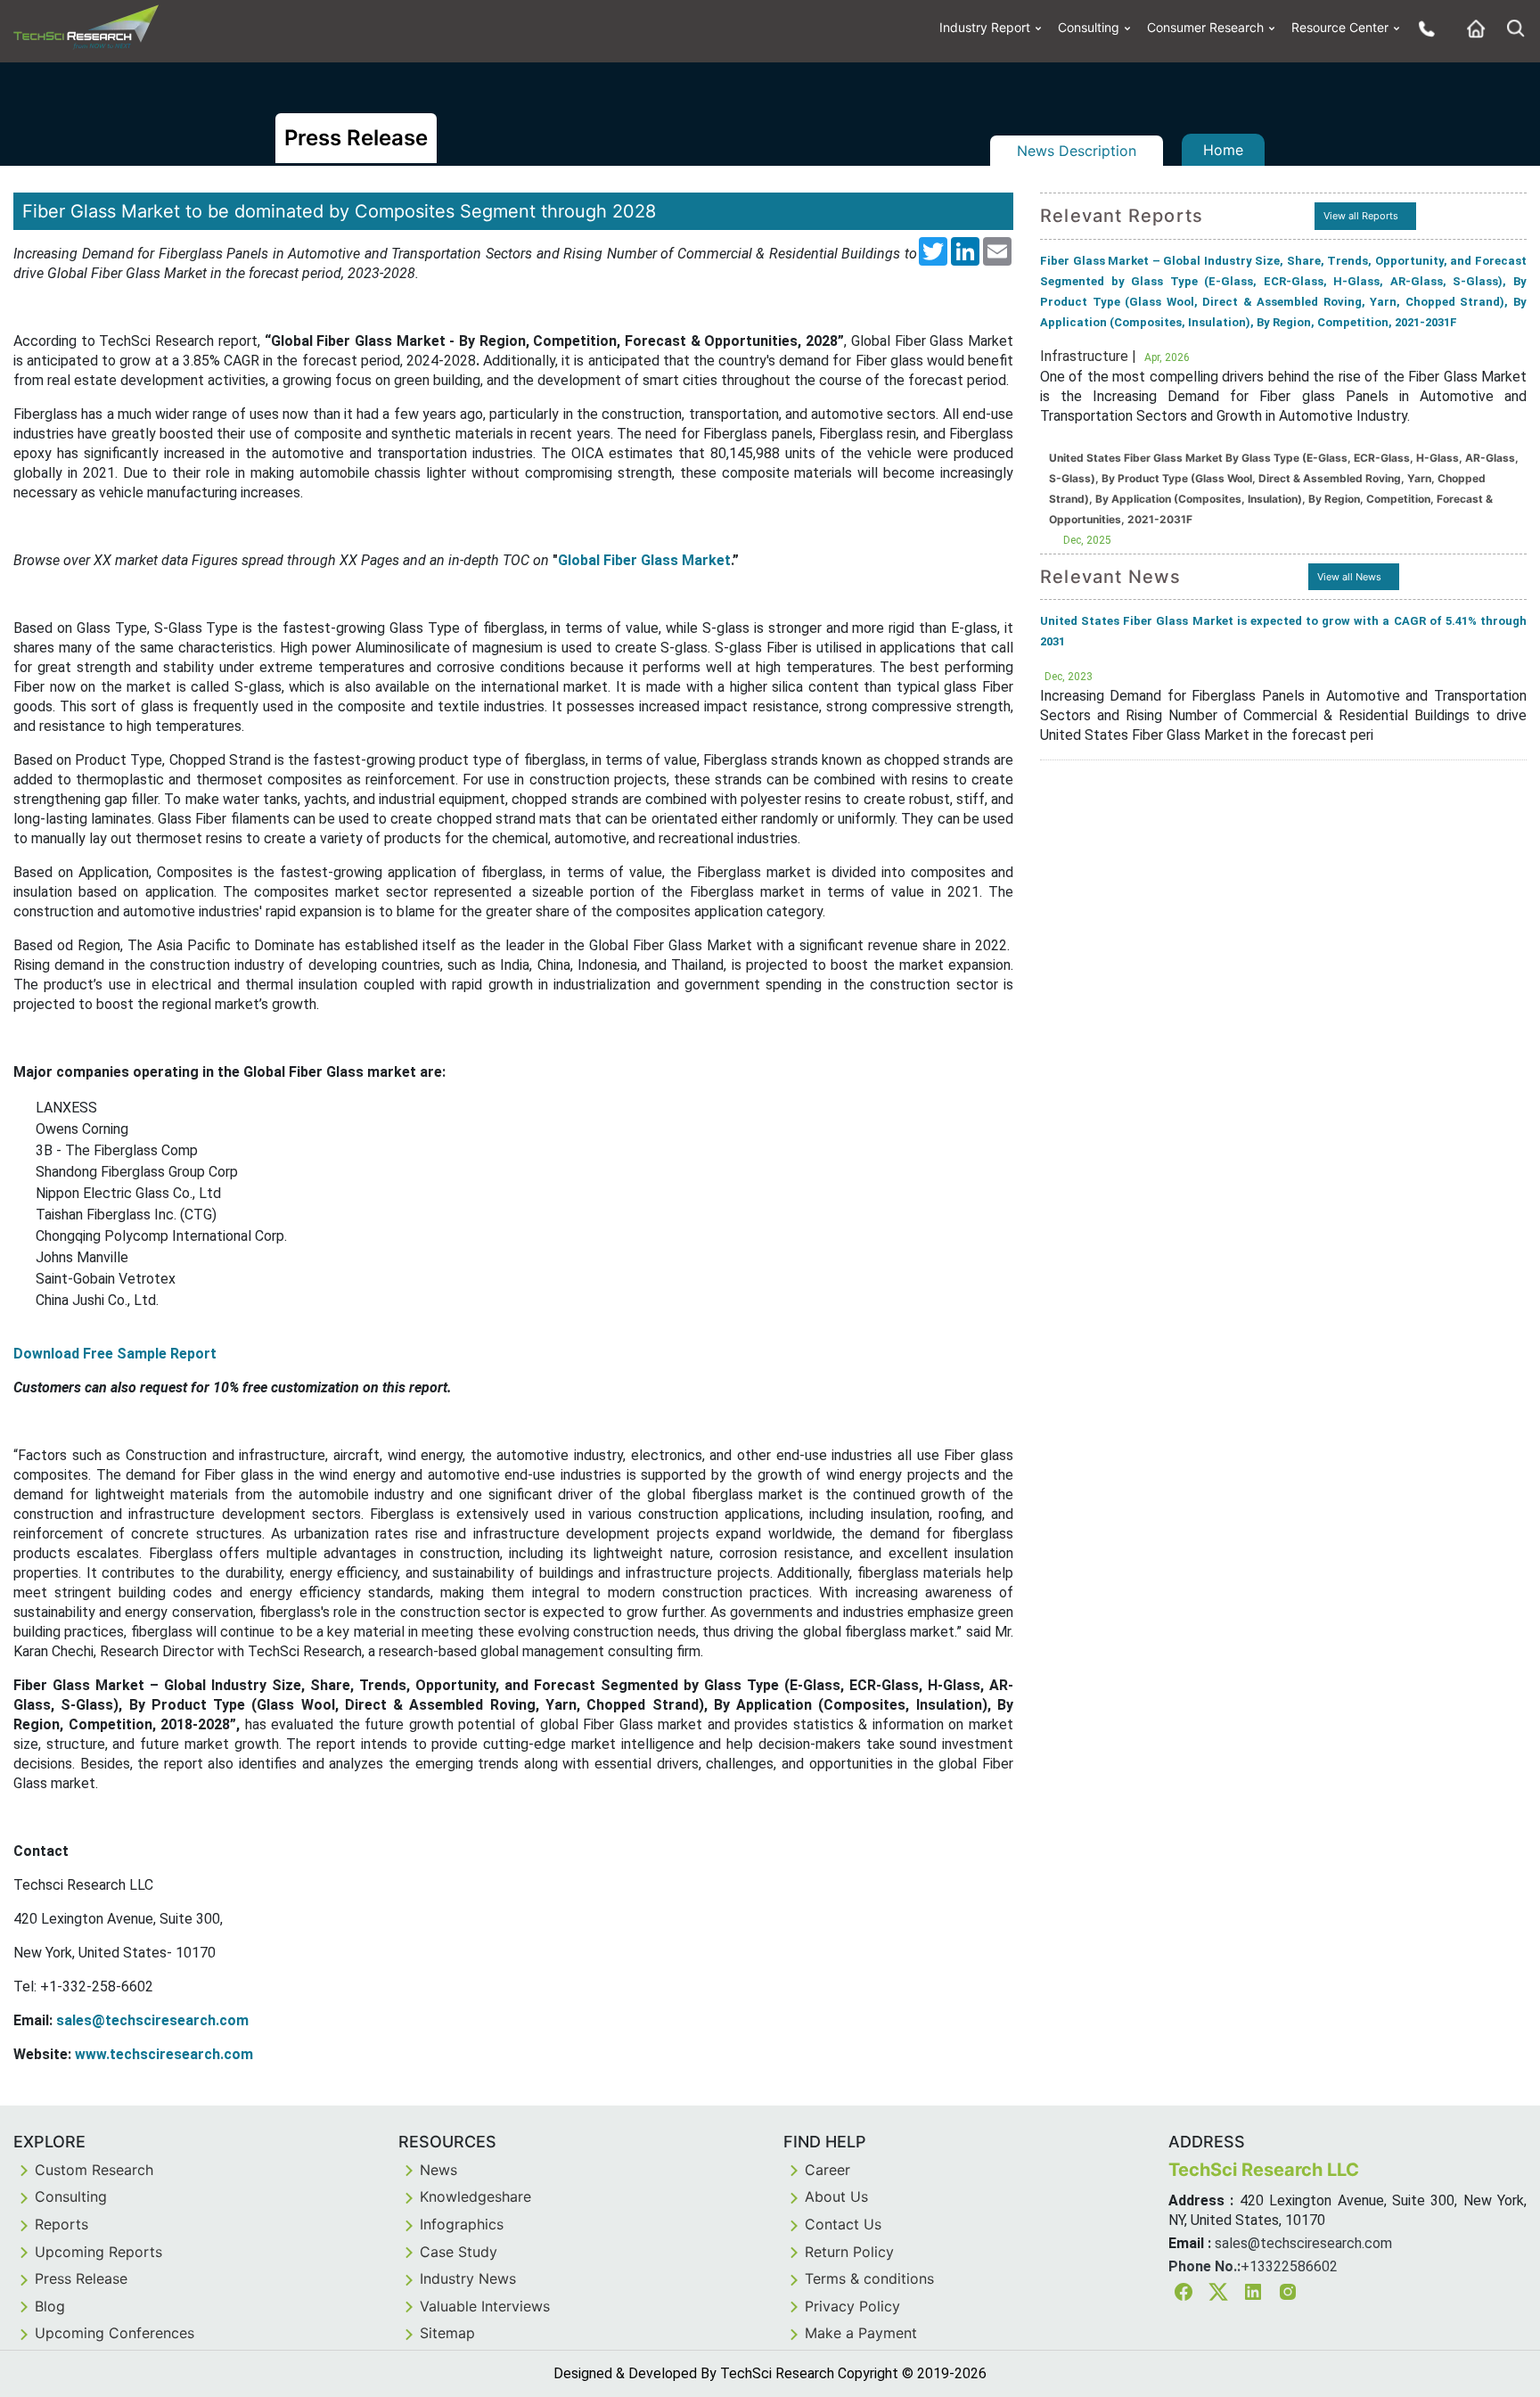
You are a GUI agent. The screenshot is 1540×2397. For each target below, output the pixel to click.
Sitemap (447, 2333)
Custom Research (94, 2170)
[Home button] (1471, 28)
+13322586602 (1289, 2266)
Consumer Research (1205, 27)
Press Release (81, 2278)
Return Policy (849, 2252)
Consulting (1089, 27)
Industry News (468, 2278)
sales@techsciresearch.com (152, 2020)
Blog (50, 2306)
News (438, 2170)
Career (827, 2170)
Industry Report (985, 27)
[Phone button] (1422, 28)
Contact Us (843, 2224)
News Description (1077, 151)
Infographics (462, 2224)
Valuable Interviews (485, 2306)
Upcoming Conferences (115, 2333)
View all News (1349, 577)
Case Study (459, 2252)
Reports (61, 2224)
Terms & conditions (869, 2278)
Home (1223, 150)
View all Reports (1361, 216)
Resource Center (1340, 27)
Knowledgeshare (475, 2196)
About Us (836, 2196)
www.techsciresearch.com (164, 2054)
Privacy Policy (852, 2306)
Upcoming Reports (98, 2252)
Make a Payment (861, 2333)
